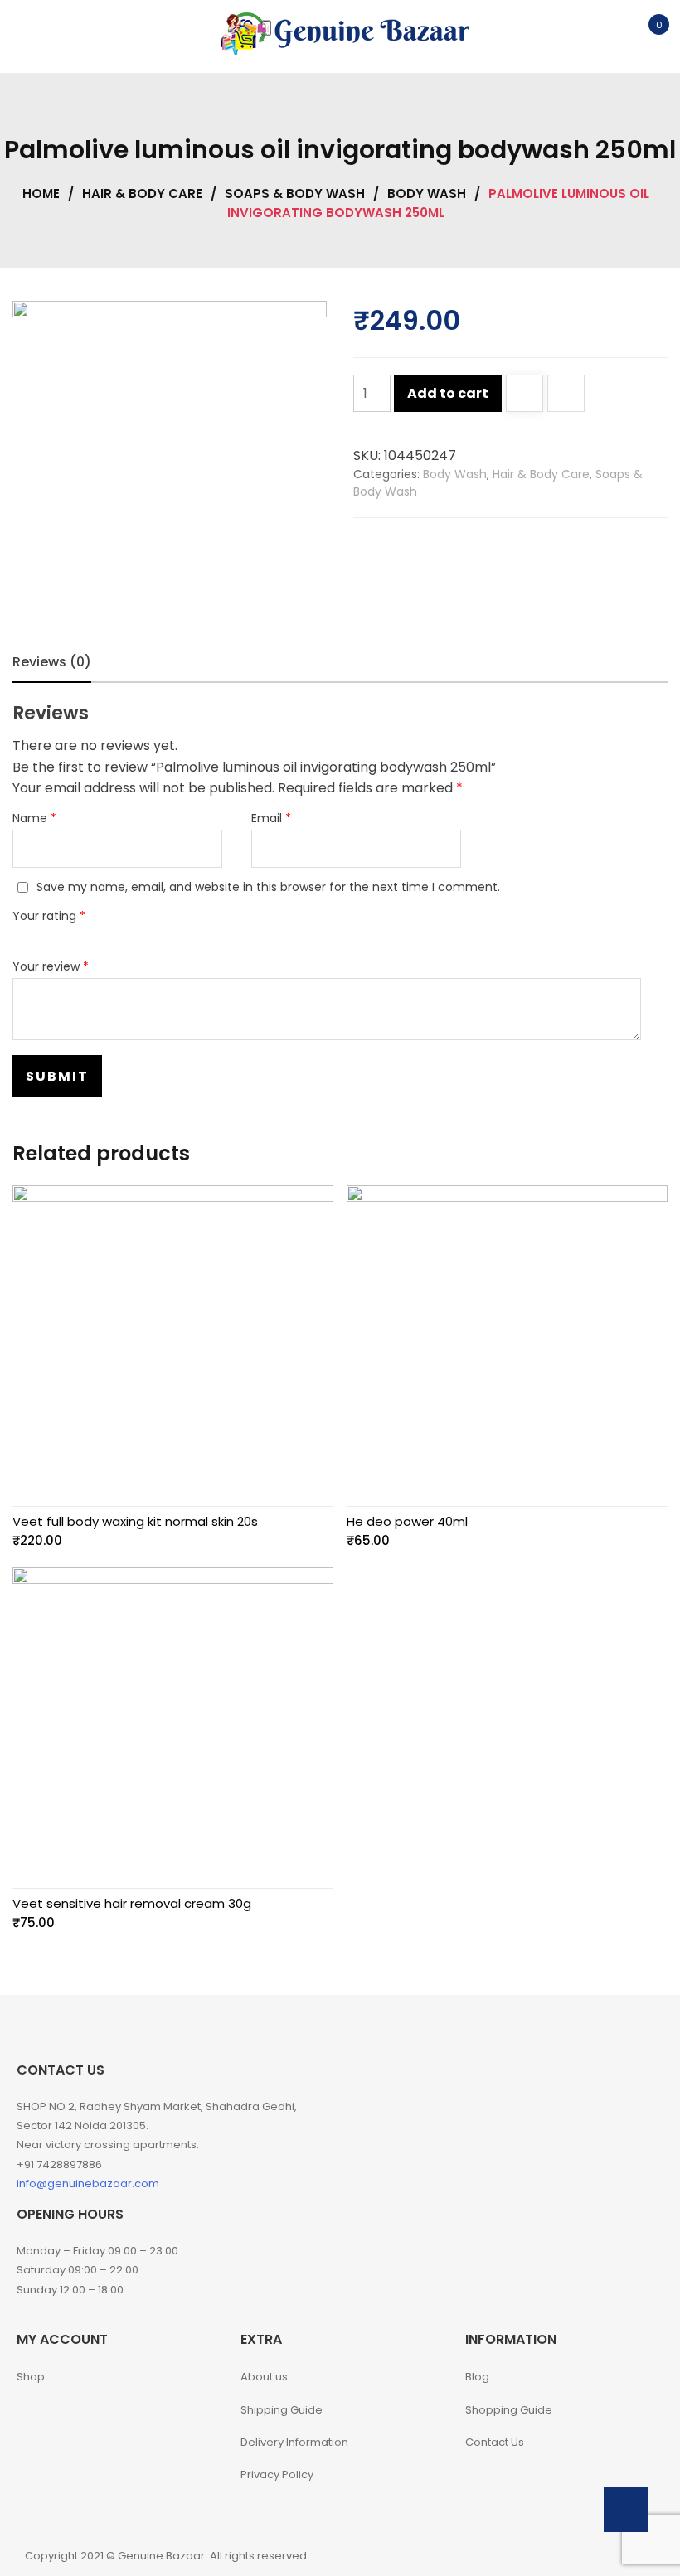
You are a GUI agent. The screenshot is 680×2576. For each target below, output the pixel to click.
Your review (51, 966)
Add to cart (448, 393)
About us (264, 2377)
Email (271, 818)
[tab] (52, 662)
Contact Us (495, 2442)
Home (41, 194)
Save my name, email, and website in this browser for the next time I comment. (268, 887)
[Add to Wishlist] (525, 395)
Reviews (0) (52, 662)
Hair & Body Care (142, 194)
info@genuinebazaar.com (88, 2184)
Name (34, 818)
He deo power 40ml (407, 1521)
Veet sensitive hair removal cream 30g (132, 1903)
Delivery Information (294, 2442)
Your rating (49, 916)
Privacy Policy (277, 2474)
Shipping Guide (282, 2410)
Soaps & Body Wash (295, 194)
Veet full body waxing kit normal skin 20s (135, 1521)
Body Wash (427, 194)
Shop (31, 2377)
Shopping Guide (509, 2410)
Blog (477, 2377)
